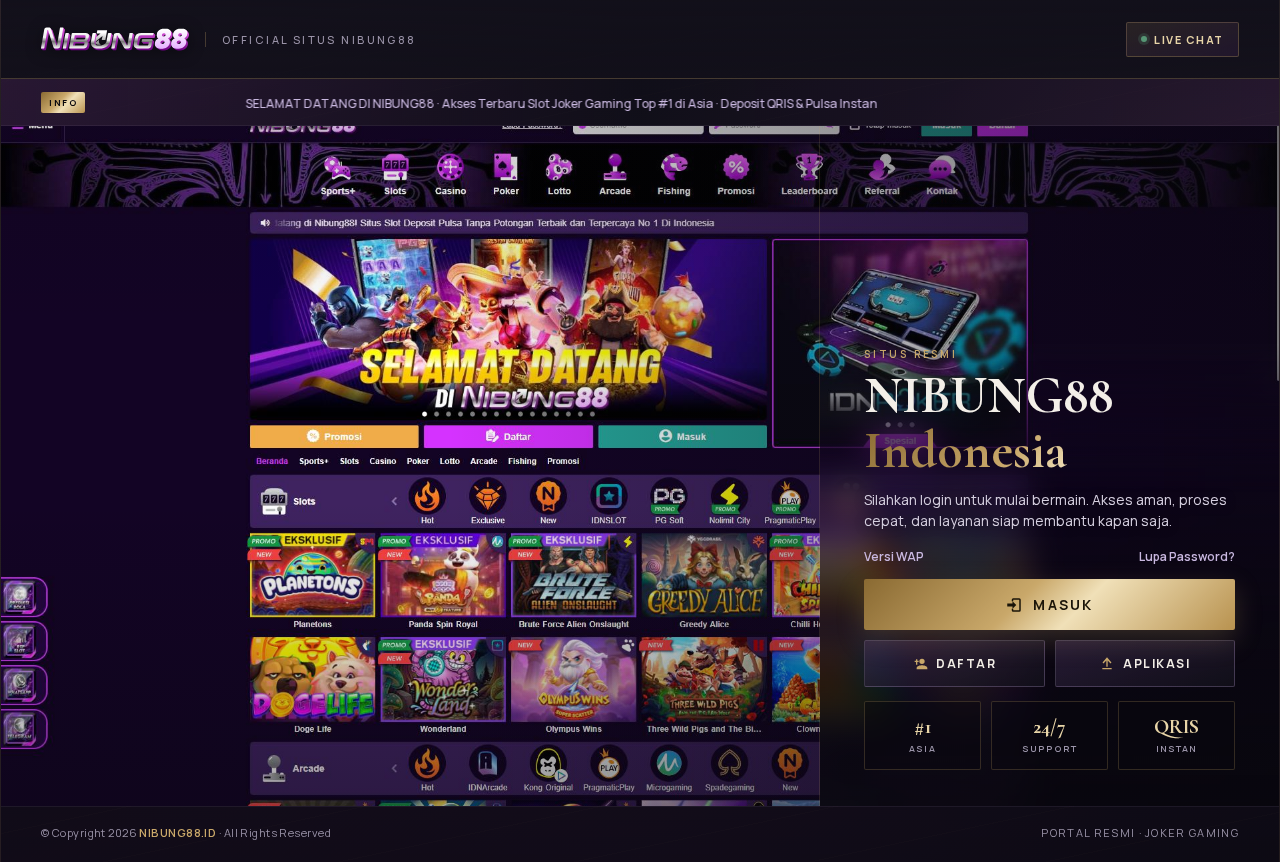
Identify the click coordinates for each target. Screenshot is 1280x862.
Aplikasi (1156, 663)
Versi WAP (894, 556)
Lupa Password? (1187, 556)
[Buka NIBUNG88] (640, 466)
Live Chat (1189, 39)
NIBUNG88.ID (177, 832)
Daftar (966, 663)
